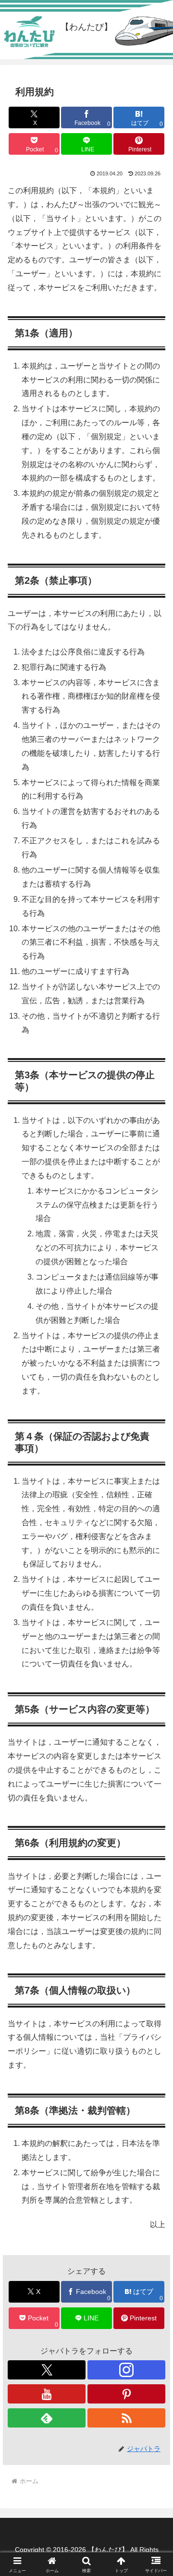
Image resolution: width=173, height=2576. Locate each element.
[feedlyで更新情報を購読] (47, 2418)
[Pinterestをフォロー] (126, 2394)
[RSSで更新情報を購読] (126, 2418)
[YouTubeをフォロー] (47, 2394)
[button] (154, 1696)
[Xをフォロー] (47, 2370)
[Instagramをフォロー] (126, 2370)
